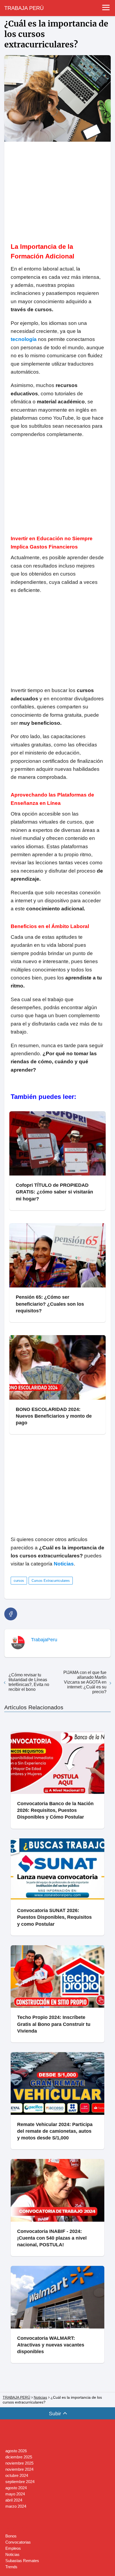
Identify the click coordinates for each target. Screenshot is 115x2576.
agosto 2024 (16, 2488)
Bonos (11, 2536)
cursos (19, 1581)
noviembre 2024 (19, 2469)
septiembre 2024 (20, 2482)
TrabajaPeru (44, 1640)
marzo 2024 (16, 2506)
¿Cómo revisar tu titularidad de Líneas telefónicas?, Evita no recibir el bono (29, 1682)
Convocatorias (18, 2542)
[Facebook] (11, 1614)
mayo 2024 (15, 2494)
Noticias (12, 2554)
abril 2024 (14, 2500)
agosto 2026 (16, 2451)
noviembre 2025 (19, 2463)
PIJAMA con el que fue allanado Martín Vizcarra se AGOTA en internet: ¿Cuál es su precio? (85, 1682)
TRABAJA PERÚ (24, 8)
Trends (11, 2567)
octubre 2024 (17, 2475)
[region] (57, 189)
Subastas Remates (22, 2561)
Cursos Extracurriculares (51, 1581)
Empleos (13, 2548)
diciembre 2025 (19, 2457)
